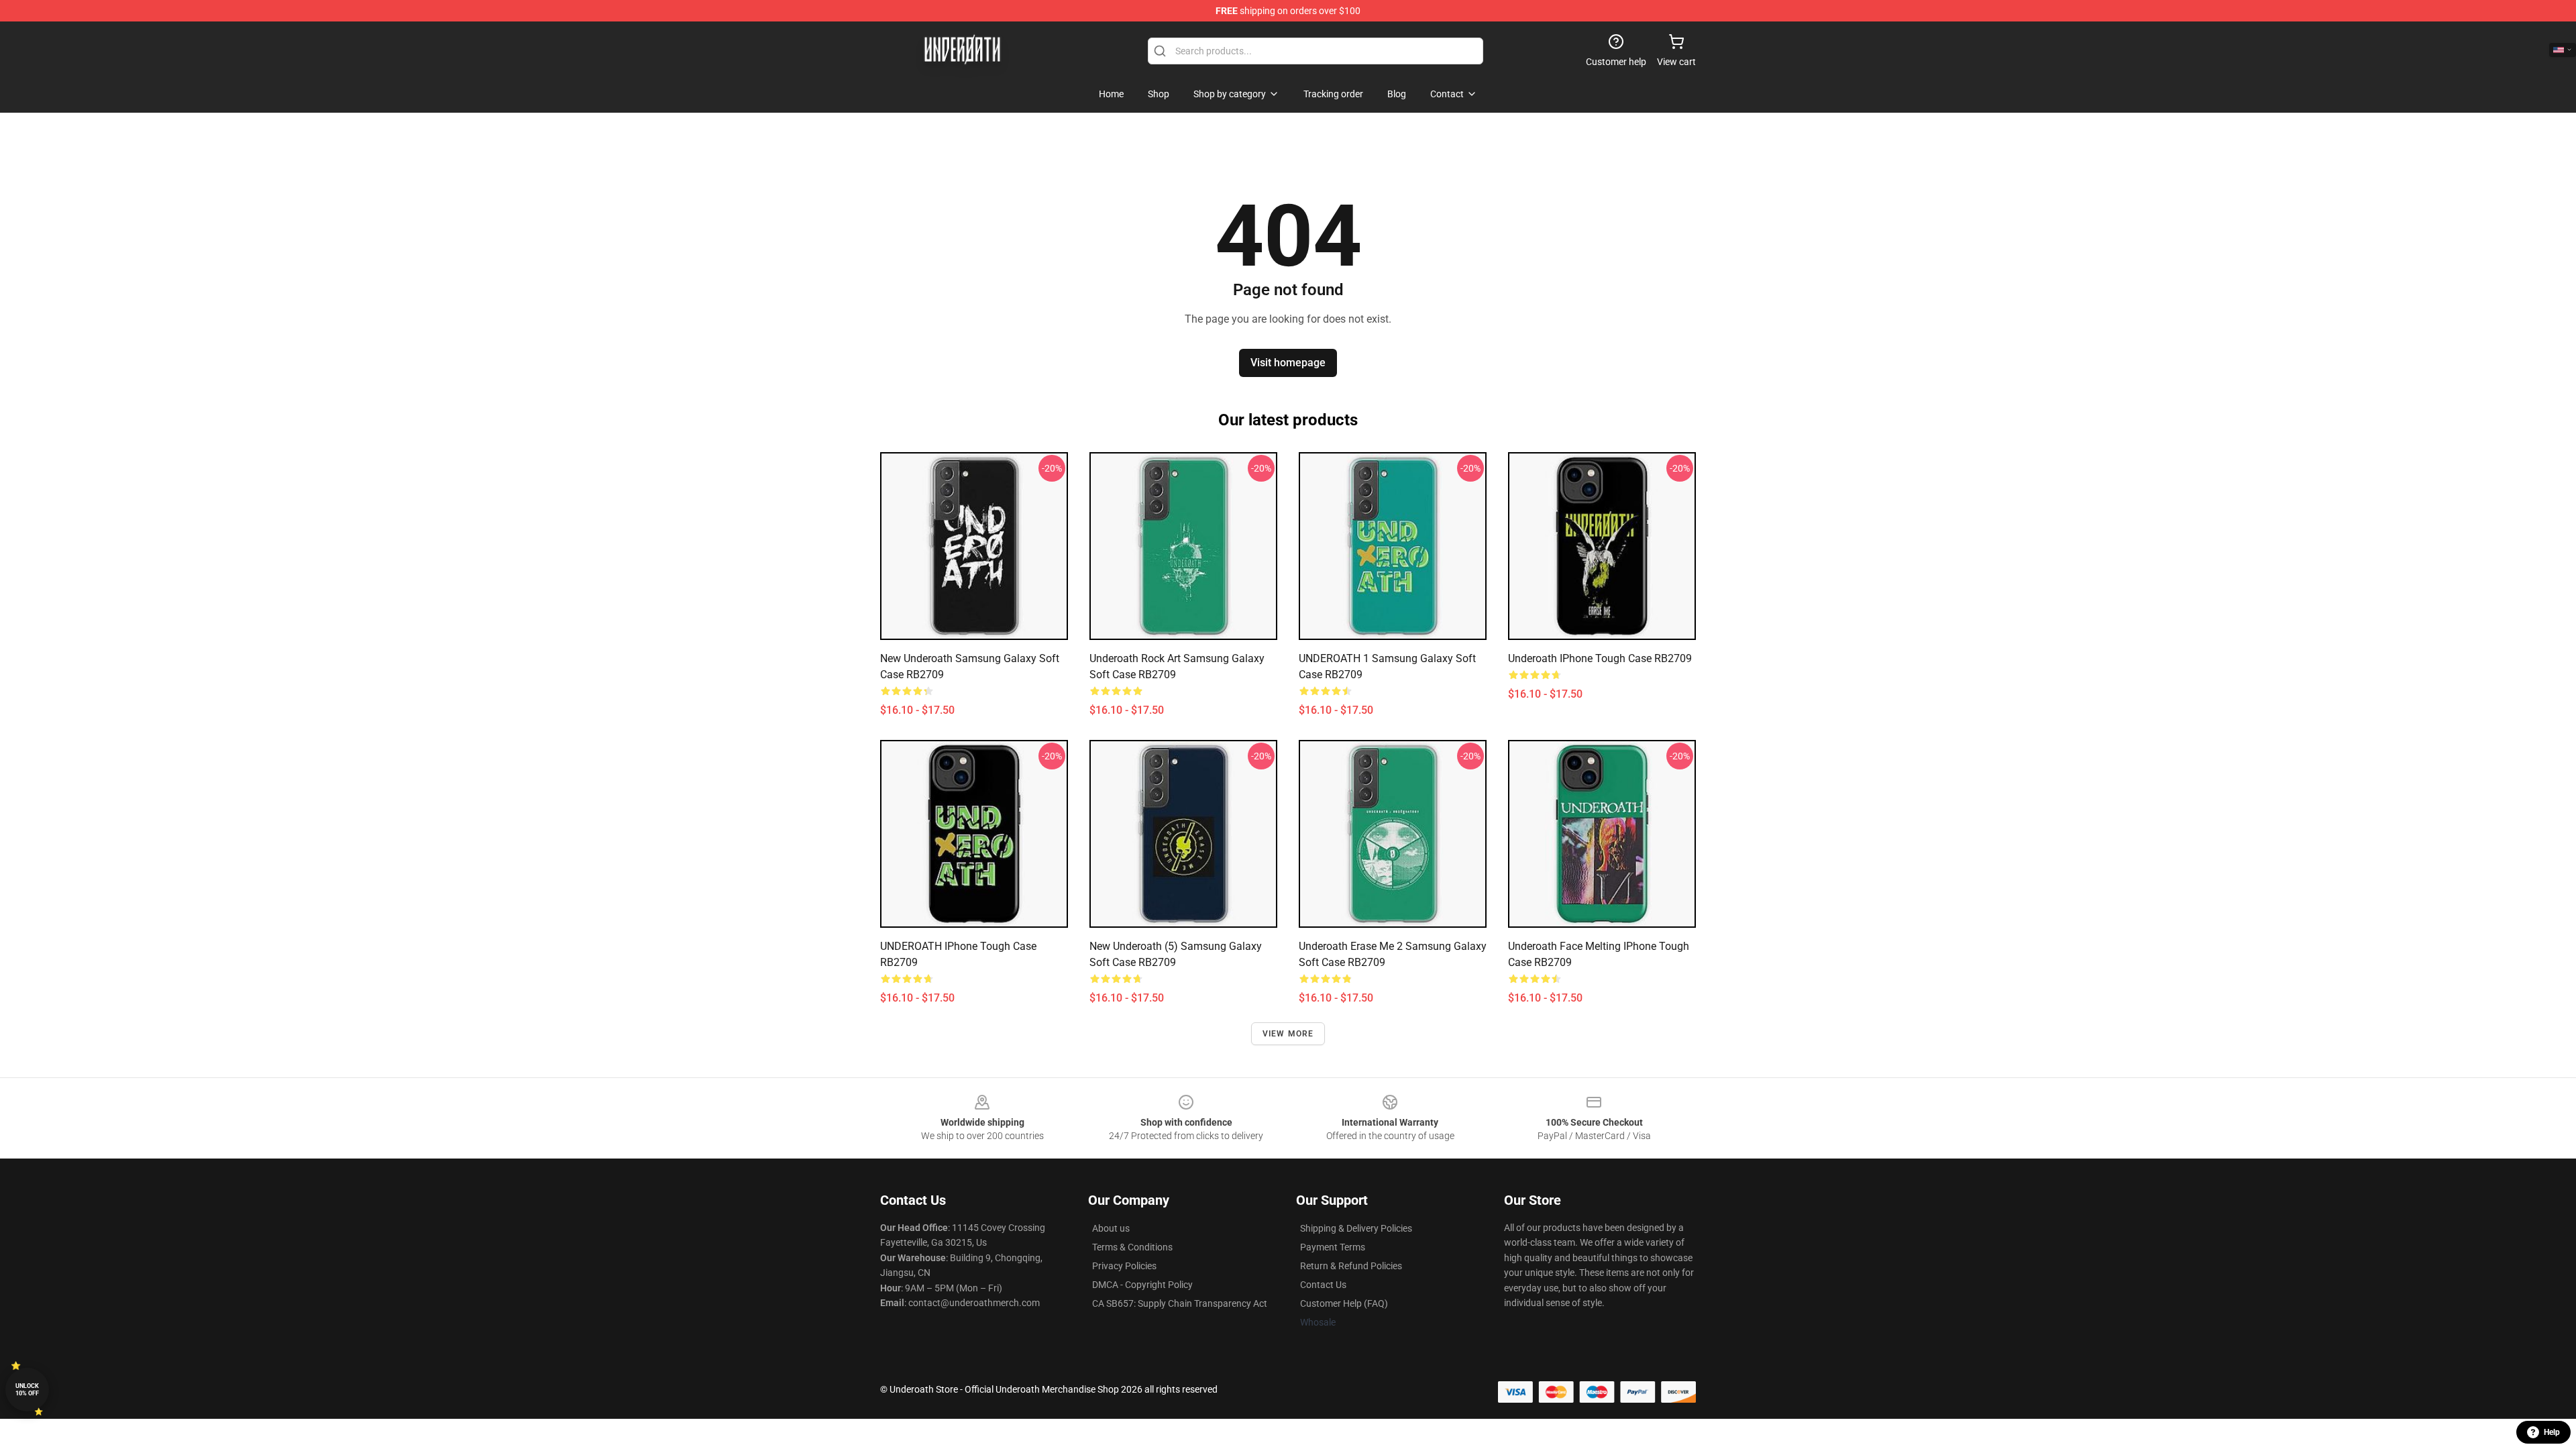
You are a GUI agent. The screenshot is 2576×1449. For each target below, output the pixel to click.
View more (1288, 1034)
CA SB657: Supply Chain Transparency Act (1180, 1303)
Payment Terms (1333, 1247)
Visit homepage (1288, 363)
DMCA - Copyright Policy (1142, 1285)
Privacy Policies (1124, 1266)
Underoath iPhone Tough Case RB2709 (1600, 658)
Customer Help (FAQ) (1344, 1303)
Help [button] (2552, 1432)
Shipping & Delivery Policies (1356, 1228)
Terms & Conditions (1132, 1247)
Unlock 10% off (27, 1390)
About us (1111, 1228)
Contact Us (1323, 1285)
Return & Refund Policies (1351, 1266)
